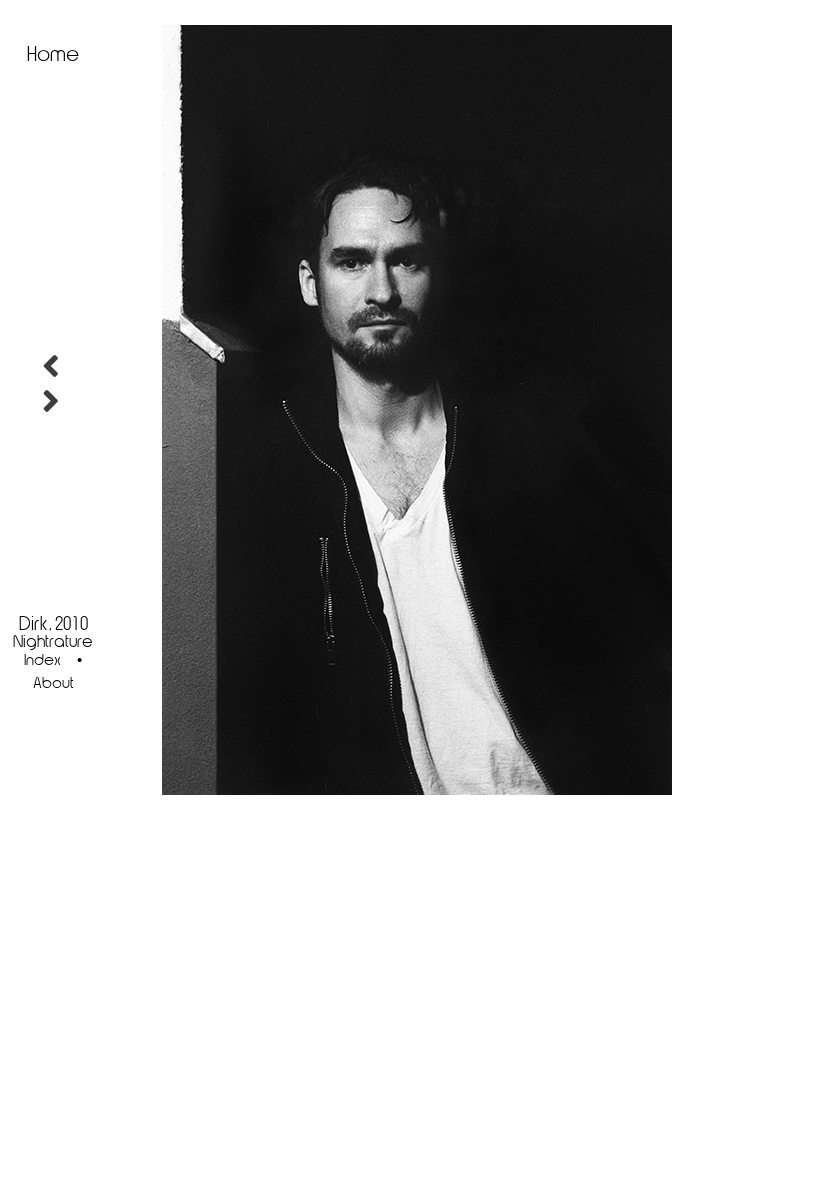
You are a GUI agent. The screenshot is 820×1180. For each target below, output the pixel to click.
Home (53, 55)
